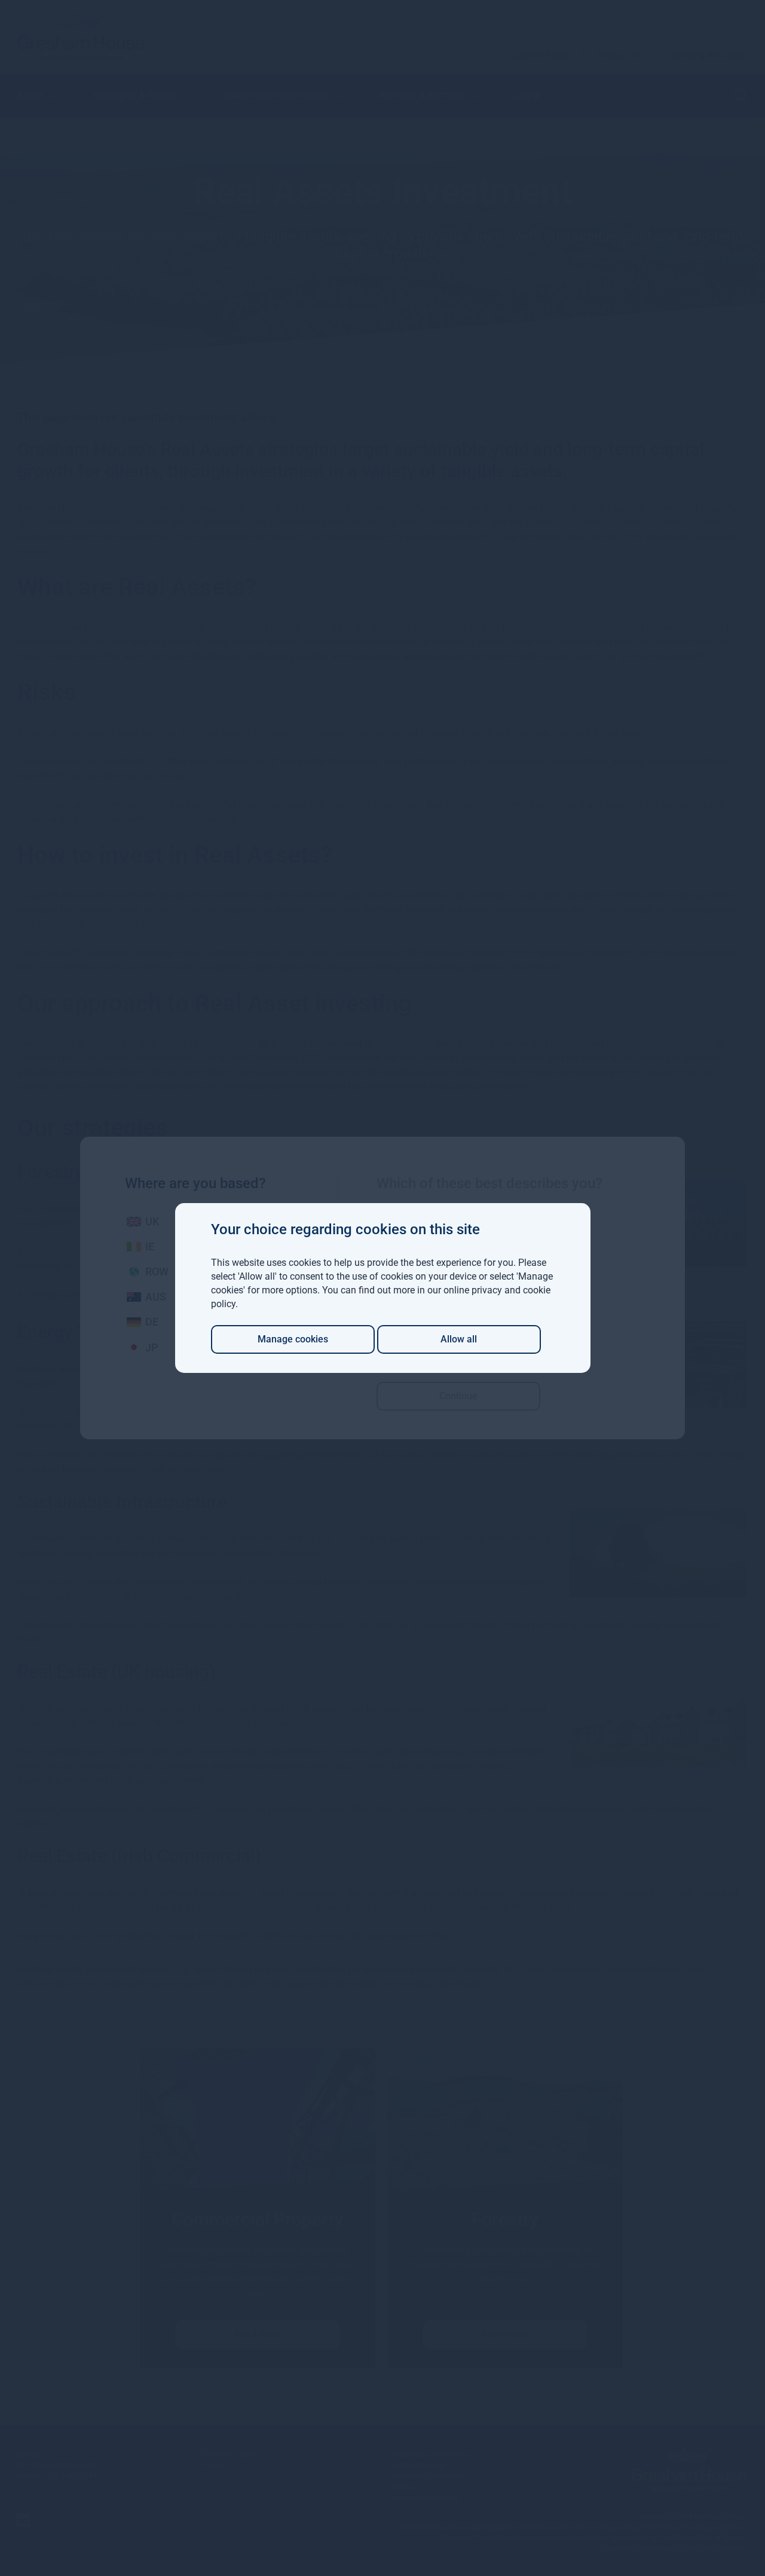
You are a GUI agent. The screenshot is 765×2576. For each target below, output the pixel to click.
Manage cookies (293, 1339)
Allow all (459, 1339)
